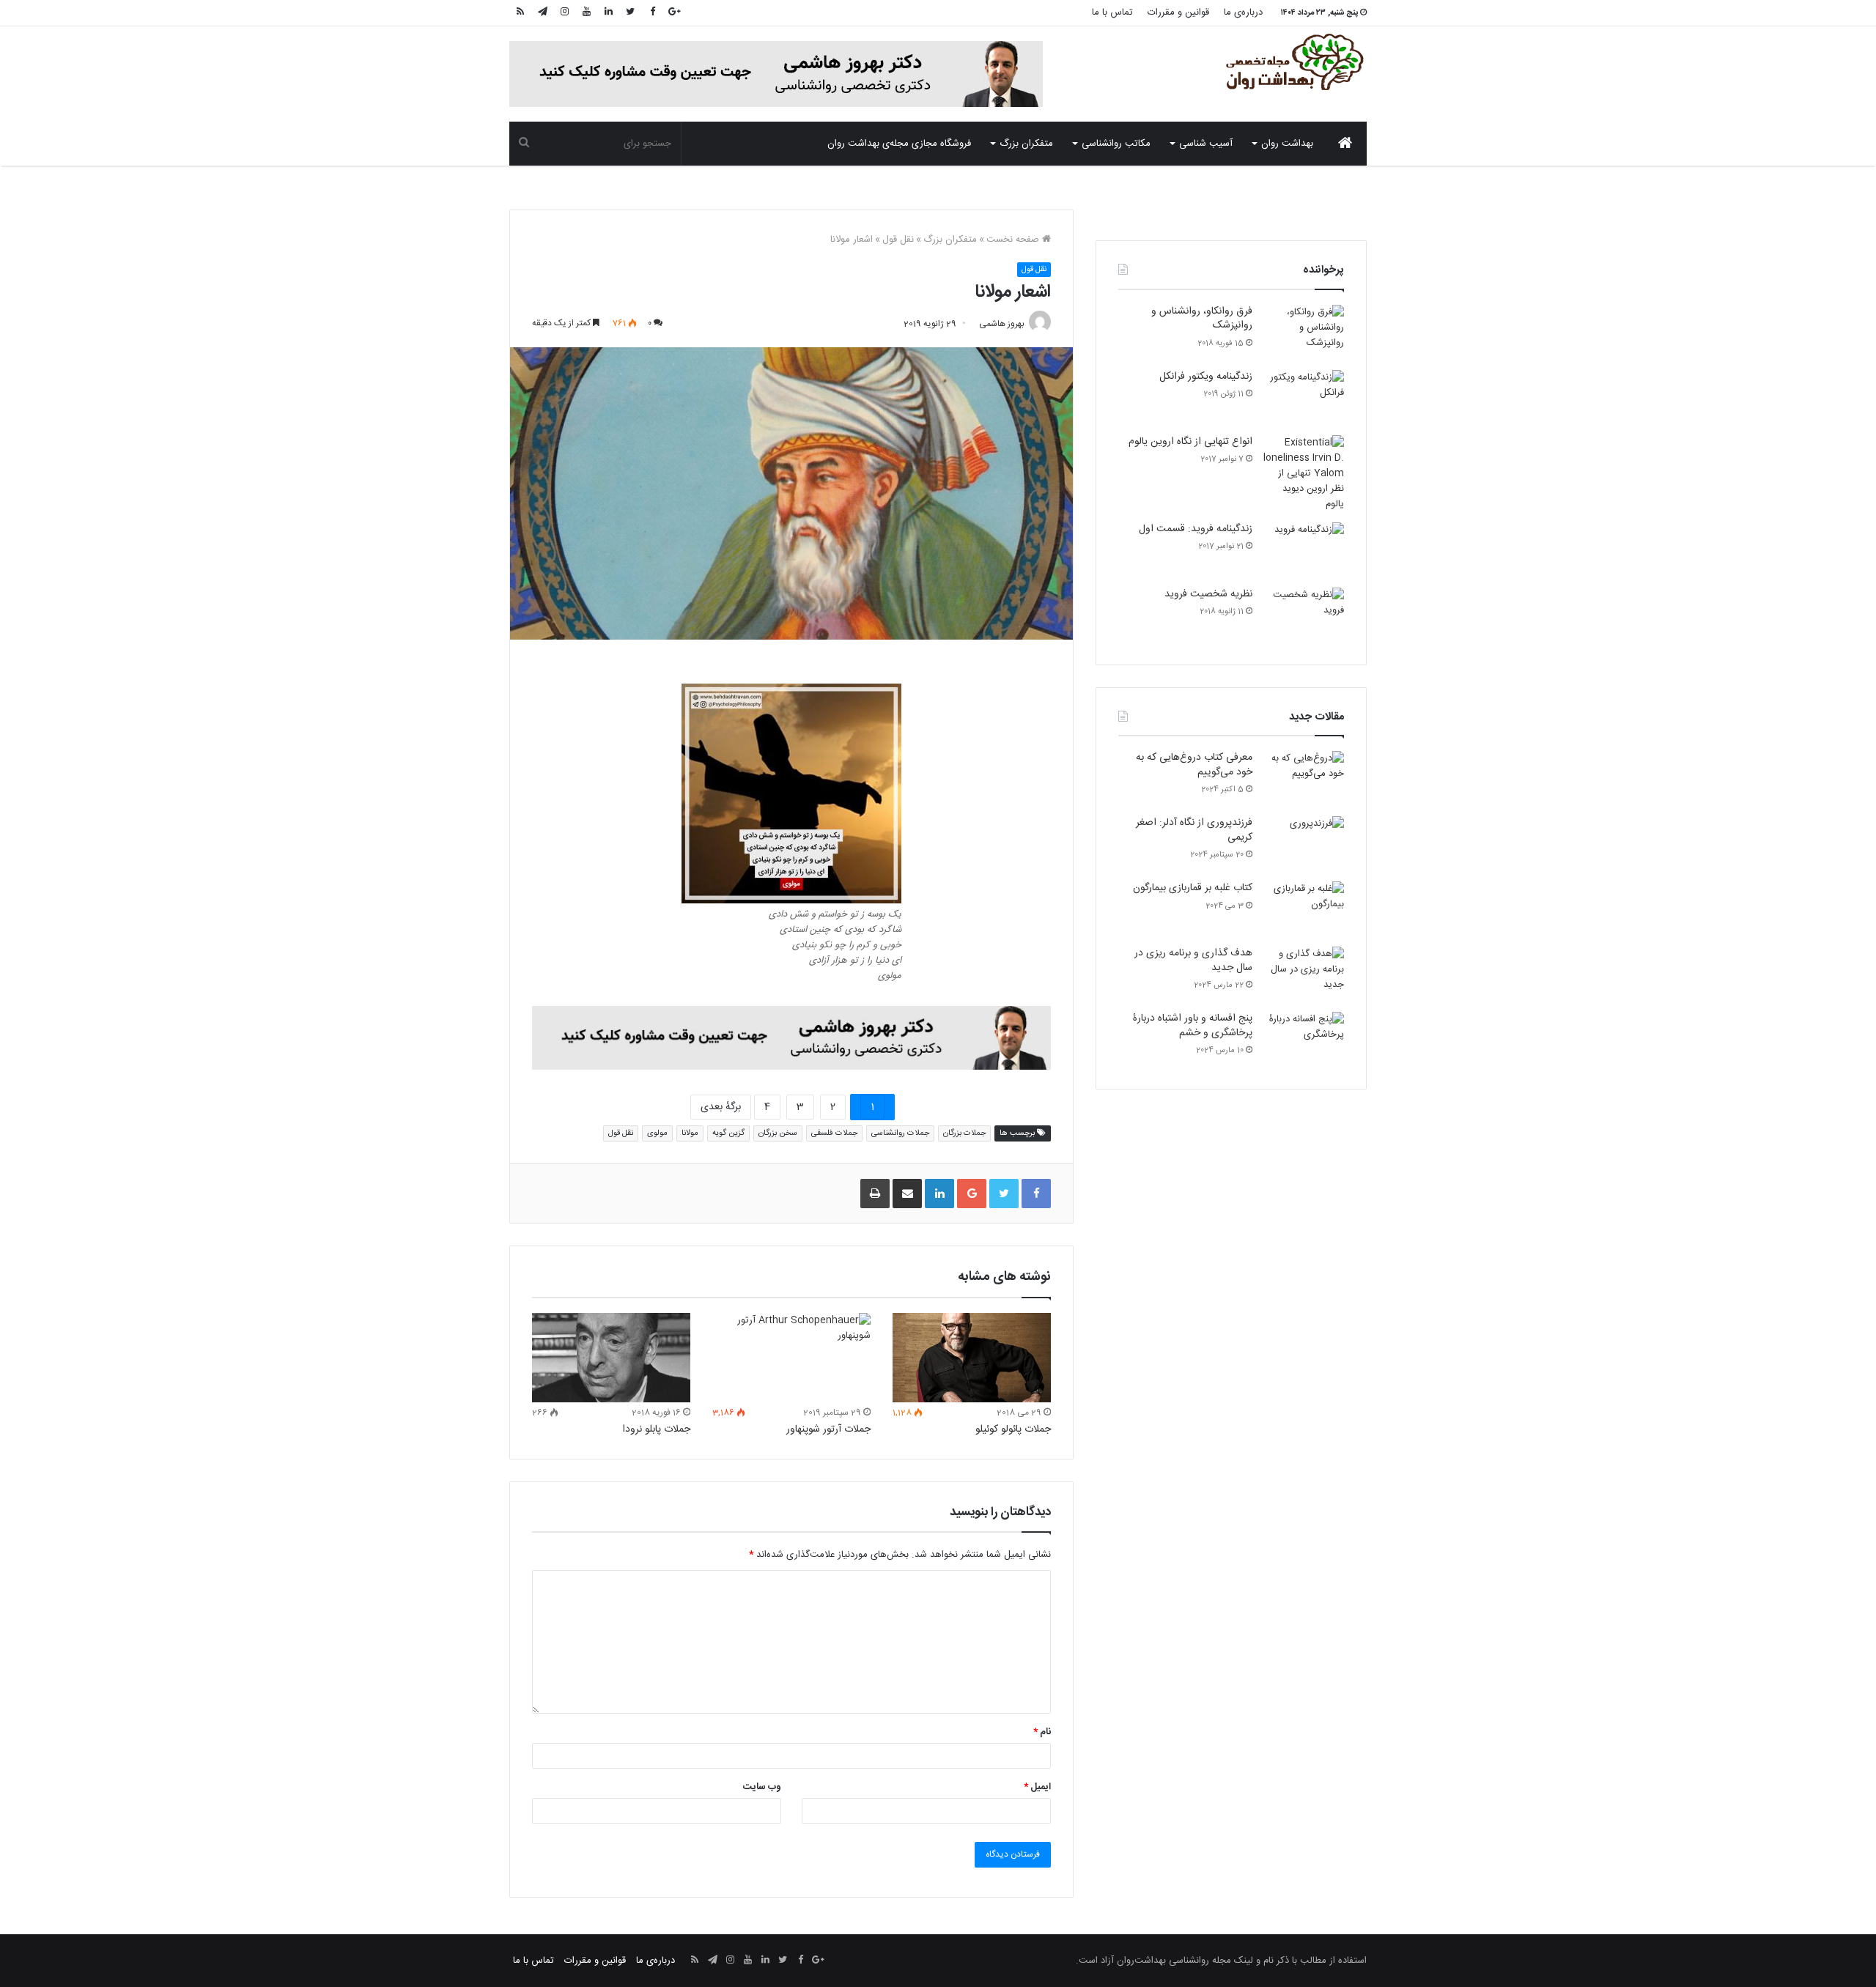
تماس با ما (1112, 12)
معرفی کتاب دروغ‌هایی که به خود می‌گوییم (1194, 765)
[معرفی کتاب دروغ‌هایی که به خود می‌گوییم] (1304, 778)
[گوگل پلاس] (674, 13)
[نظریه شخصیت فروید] (1304, 615)
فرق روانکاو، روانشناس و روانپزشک (1202, 319)
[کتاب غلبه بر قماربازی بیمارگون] (1304, 909)
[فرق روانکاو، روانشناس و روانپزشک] (1304, 332)
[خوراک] (520, 13)
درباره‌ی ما (1243, 12)
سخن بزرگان (778, 1133)
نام (1042, 1732)
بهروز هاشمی (1002, 324)
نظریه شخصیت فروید (1208, 594)
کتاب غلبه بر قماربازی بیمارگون (1193, 888)
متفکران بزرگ (1026, 144)
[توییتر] (630, 13)
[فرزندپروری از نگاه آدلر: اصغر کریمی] (1304, 844)
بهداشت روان (1287, 144)
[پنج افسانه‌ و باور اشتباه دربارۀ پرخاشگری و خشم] (1304, 1039)
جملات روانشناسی (900, 1133)
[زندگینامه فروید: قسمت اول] (1304, 550)
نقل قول (898, 240)
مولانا (690, 1133)
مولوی (657, 1133)
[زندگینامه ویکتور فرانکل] (1304, 397)
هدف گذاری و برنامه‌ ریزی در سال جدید (1193, 961)
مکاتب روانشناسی (1116, 144)
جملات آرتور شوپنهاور (828, 1429)
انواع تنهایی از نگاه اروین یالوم (1190, 442)
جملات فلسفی (834, 1133)
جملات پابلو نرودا (656, 1429)
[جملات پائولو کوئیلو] (972, 1358)
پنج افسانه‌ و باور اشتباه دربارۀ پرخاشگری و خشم (1193, 1026)
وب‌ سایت (762, 1787)
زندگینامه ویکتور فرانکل (1206, 377)
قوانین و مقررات (1178, 12)
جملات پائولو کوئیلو (1013, 1429)
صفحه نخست (1014, 240)
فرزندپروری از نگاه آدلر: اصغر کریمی (1194, 830)
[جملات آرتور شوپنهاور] (791, 1358)
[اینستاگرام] (564, 13)
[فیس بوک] (652, 13)
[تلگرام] (542, 13)
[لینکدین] (608, 13)
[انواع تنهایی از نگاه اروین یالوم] (1304, 474)
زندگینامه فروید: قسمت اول (1196, 529)
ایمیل (1037, 1787)
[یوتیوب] (586, 13)
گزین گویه (728, 1133)
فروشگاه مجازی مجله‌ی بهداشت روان (899, 144)
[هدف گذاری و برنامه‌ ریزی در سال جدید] (1304, 974)
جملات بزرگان (964, 1133)
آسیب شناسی (1206, 144)
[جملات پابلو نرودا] (611, 1358)
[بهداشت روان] (1293, 62)
